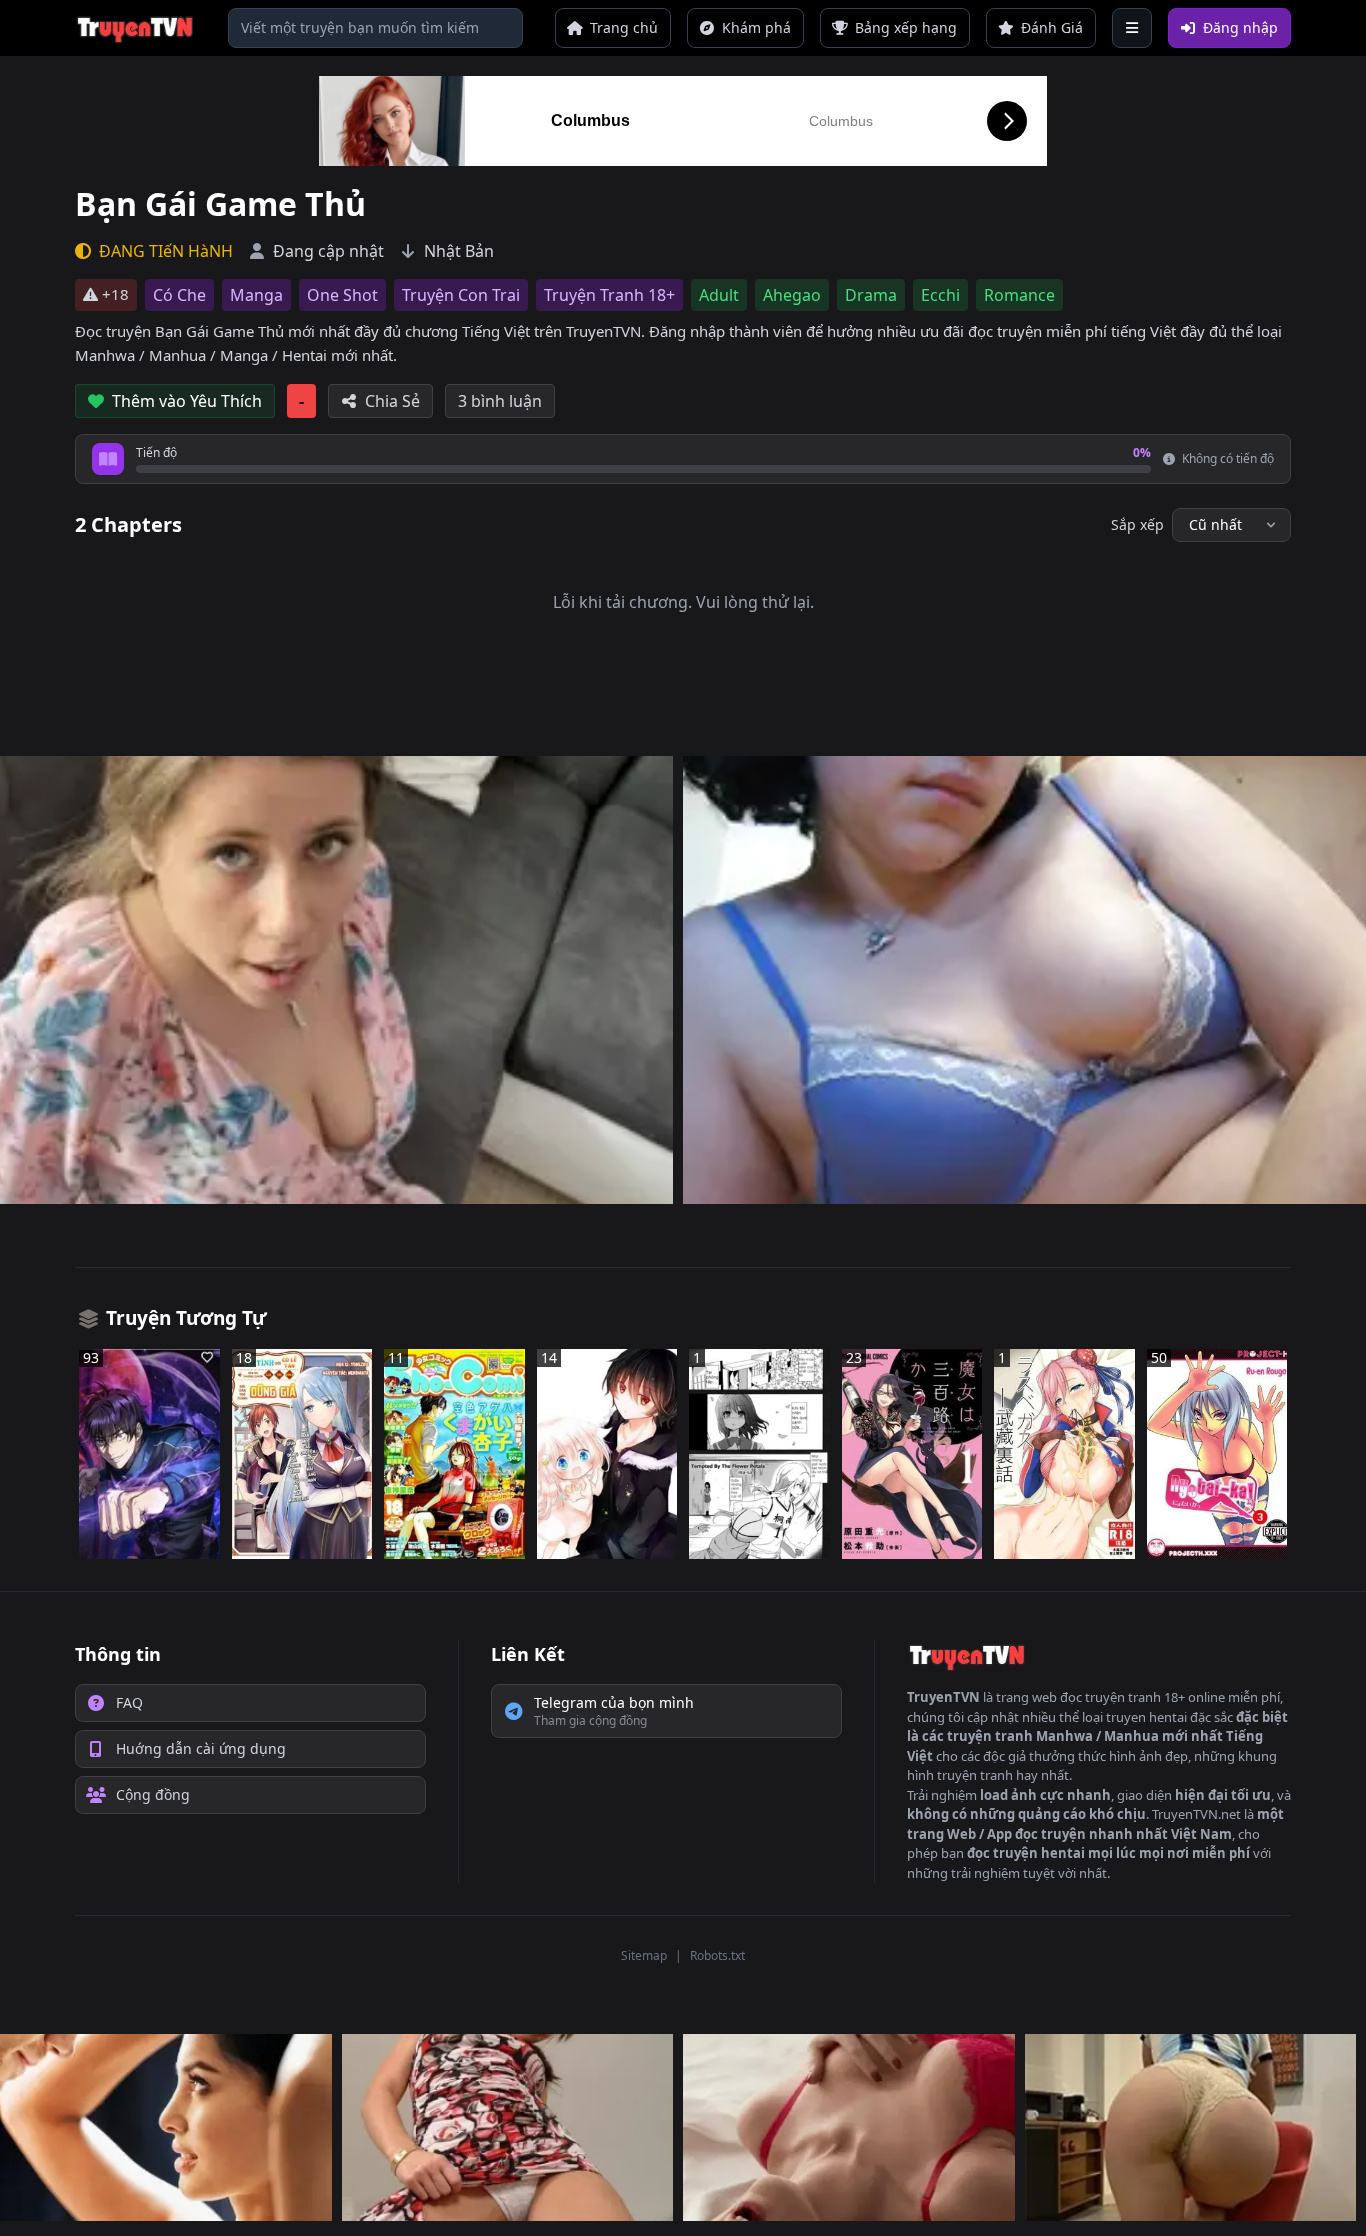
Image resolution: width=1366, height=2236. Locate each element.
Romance (1019, 295)
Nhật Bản (459, 251)
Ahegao (792, 295)
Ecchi (940, 295)
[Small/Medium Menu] (1132, 28)
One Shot (342, 295)
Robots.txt (717, 1955)
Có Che (179, 295)
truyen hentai (1146, 1717)
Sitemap (644, 1955)
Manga (256, 295)
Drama (871, 295)
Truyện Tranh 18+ (609, 295)
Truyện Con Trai (461, 295)
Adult (719, 295)
